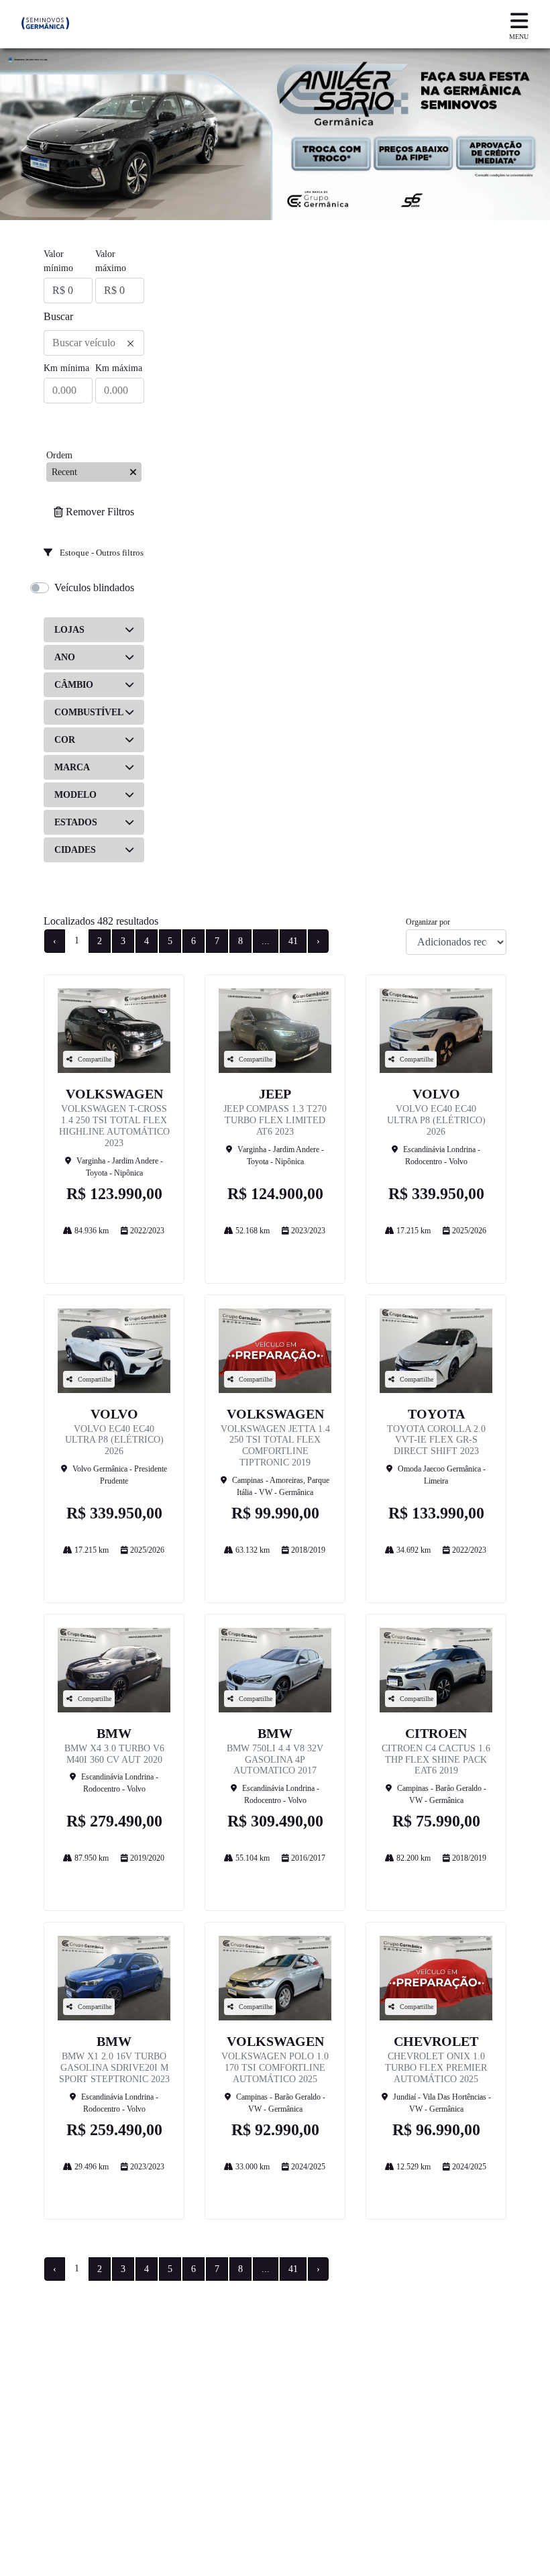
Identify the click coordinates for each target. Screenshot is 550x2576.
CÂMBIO (74, 685)
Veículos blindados (94, 587)
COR (65, 740)
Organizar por (428, 922)
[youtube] (89, 2508)
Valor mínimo (58, 261)
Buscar (58, 316)
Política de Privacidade (107, 2423)
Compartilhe (95, 1059)
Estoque (66, 2394)
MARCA (72, 767)
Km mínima (66, 368)
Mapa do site (77, 2409)
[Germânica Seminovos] (45, 24)
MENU (519, 37)
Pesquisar (94, 424)
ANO (65, 657)
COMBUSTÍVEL (89, 712)
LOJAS (69, 630)
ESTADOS (76, 822)
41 (293, 941)
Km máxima (119, 368)
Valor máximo (111, 261)
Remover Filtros (100, 512)
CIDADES (75, 850)
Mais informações (114, 1254)
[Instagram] (59, 2508)
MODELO (75, 795)
